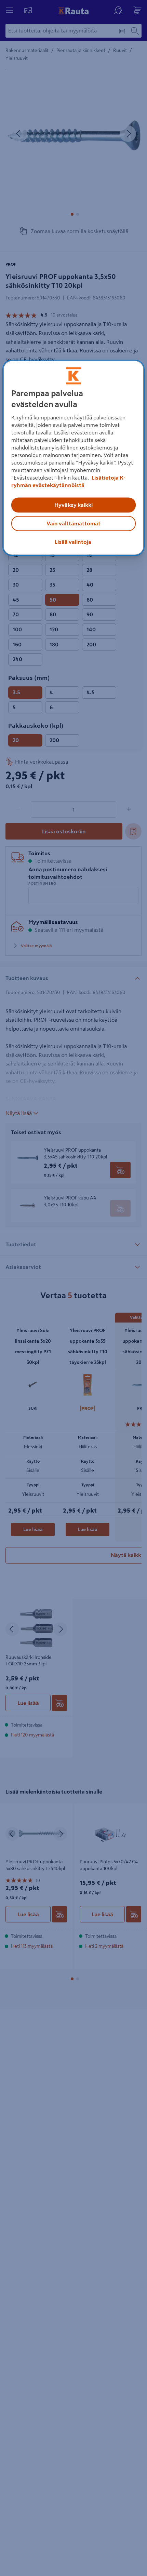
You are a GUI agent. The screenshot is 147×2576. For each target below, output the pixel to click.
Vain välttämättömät (73, 524)
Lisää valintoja (73, 542)
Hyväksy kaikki (73, 505)
